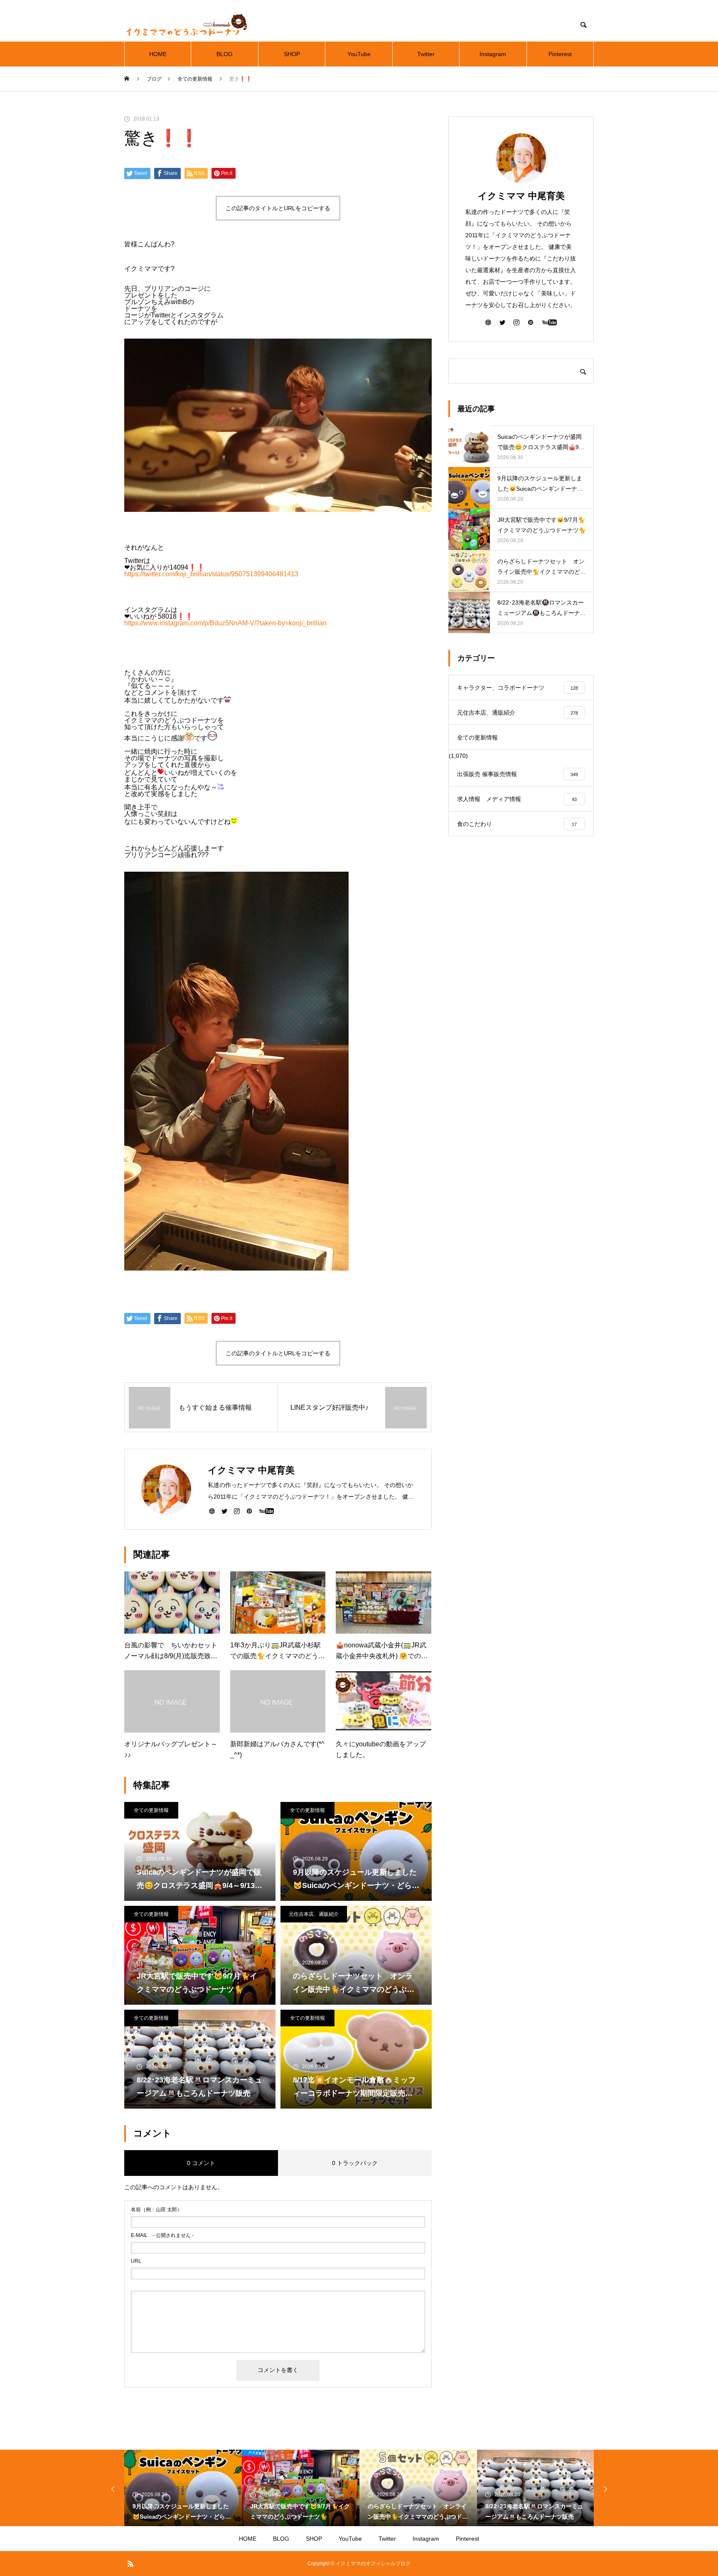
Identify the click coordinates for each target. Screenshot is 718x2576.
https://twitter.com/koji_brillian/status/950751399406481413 (211, 574)
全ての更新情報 (151, 1810)
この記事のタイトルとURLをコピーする (278, 208)
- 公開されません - (162, 2235)
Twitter (426, 54)
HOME (158, 54)
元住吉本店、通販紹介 (314, 1914)
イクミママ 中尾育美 (521, 196)
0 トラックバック (355, 2163)
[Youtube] (266, 1511)
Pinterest (560, 54)
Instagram (493, 54)
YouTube (359, 54)
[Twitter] (224, 1511)
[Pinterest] (249, 1511)
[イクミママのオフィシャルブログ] (187, 25)
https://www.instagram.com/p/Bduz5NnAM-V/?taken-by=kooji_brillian (225, 623)
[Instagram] (237, 1511)
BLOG (225, 54)
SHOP (292, 54)
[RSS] (130, 2564)
